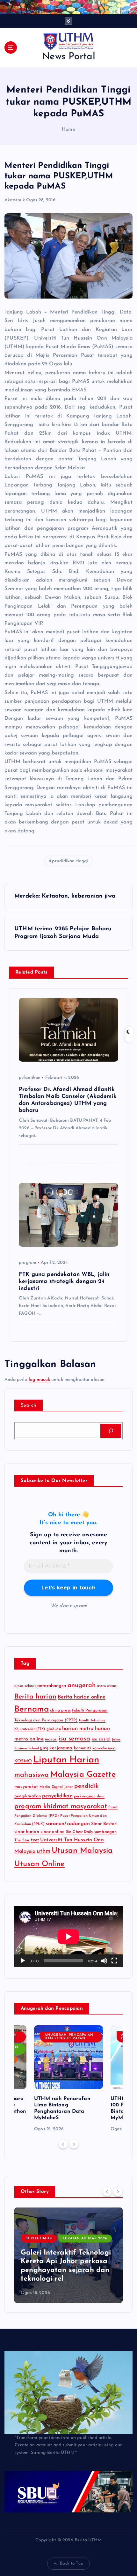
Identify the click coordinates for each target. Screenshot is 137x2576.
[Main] (23, 1961)
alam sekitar (25, 1686)
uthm (43, 1851)
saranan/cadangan (68, 1824)
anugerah (82, 1685)
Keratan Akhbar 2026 (85, 2239)
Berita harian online (82, 1697)
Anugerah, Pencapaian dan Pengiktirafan (69, 2037)
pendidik (87, 1786)
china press (60, 1711)
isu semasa (74, 1739)
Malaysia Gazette (83, 1775)
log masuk (39, 1380)
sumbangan (105, 1832)
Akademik (15, 200)
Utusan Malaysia (82, 1851)
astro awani (107, 1686)
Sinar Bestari (104, 1824)
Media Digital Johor (56, 1787)
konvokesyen (104, 1748)
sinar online (53, 1832)
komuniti (83, 1748)
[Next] (74, 2144)
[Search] (111, 1431)
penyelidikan (57, 1796)
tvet (35, 1840)
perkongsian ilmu (89, 1796)
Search (29, 1405)
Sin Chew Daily (79, 1832)
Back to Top (72, 2563)
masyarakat (26, 1787)
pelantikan (30, 1078)
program (28, 1263)
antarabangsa (52, 1686)
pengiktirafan (28, 1796)
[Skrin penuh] (114, 1961)
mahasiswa (32, 1775)
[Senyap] (104, 1961)
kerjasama (61, 1748)
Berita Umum (39, 2239)
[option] (68, 2079)
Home (68, 130)
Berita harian (35, 1697)
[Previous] (63, 2144)
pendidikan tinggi (70, 861)
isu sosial (101, 1739)
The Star (22, 1840)
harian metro (78, 1729)
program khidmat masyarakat (61, 1806)
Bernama (32, 1709)
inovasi (51, 1739)
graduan (54, 1729)
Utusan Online (40, 1864)
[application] (68, 1936)
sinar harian (27, 1832)
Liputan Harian (66, 1760)
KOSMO (23, 1761)
